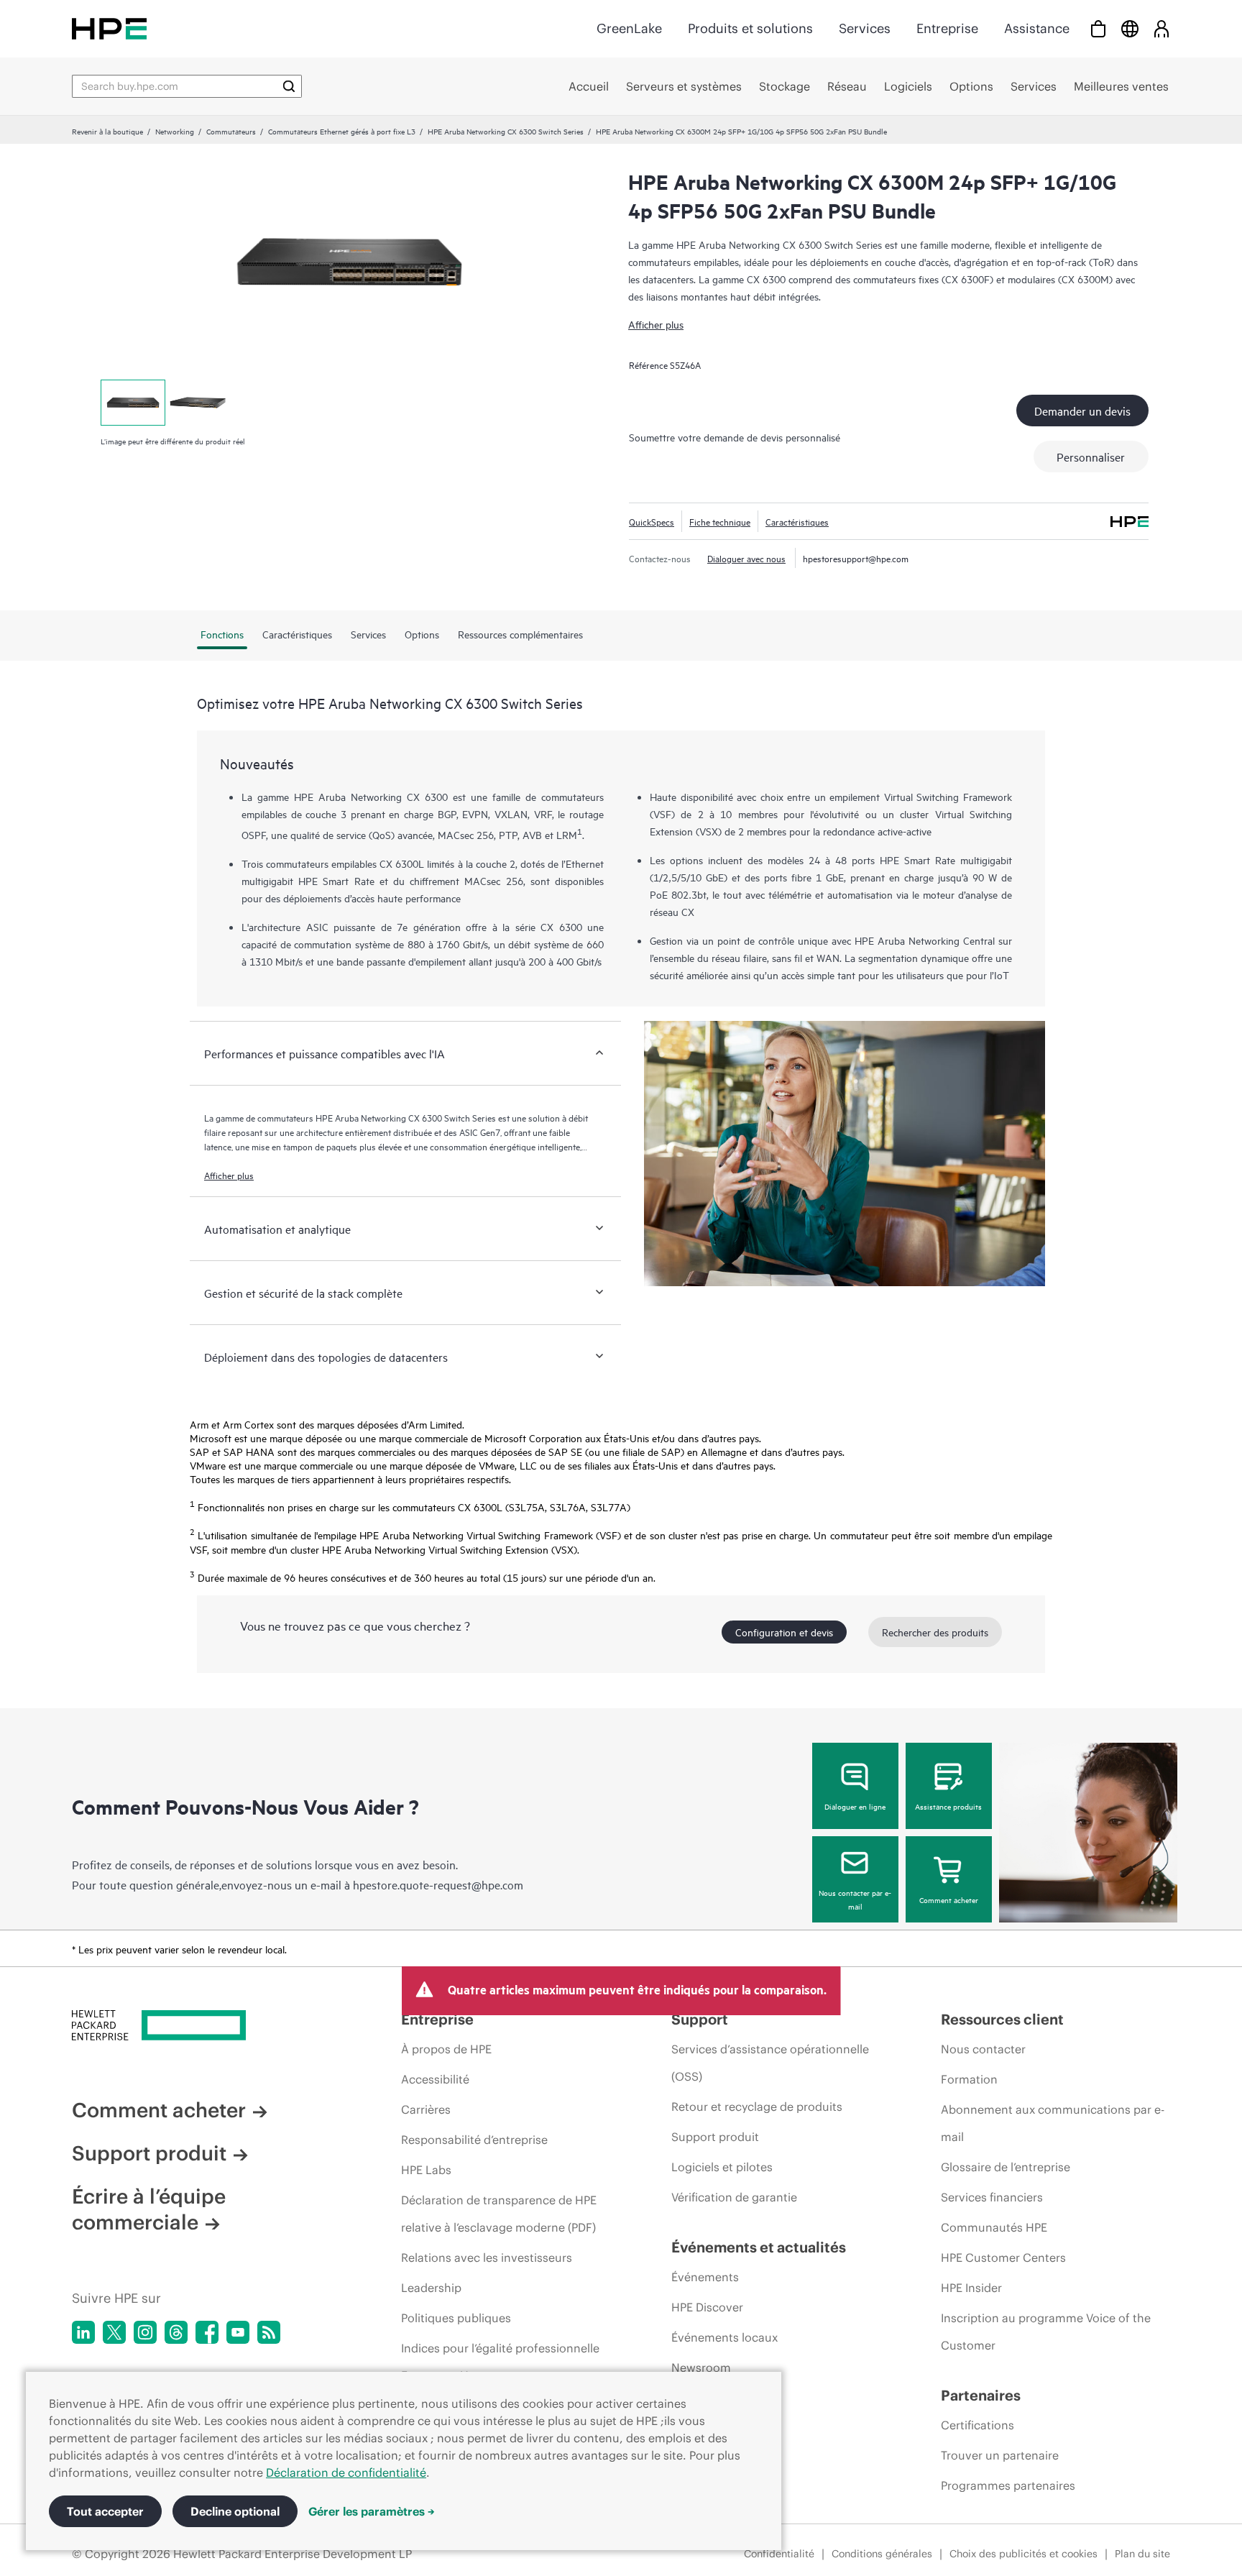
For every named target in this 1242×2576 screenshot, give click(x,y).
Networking (175, 131)
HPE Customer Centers (1003, 2258)
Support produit (149, 2153)
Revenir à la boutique (107, 131)
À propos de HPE (446, 2049)
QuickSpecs (652, 521)
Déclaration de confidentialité (346, 2472)
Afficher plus (656, 324)
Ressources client (1002, 2019)
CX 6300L (402, 863)
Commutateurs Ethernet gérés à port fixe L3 (342, 131)
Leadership (431, 2288)
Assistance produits (948, 1806)
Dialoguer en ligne (855, 1806)
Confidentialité (779, 2554)
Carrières (426, 2109)
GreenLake (629, 28)
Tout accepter (105, 2511)
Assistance (1037, 28)
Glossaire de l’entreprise (1006, 2167)
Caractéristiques (797, 521)
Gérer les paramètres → (372, 2511)
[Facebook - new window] (207, 2332)
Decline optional (235, 2511)
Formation (969, 2079)
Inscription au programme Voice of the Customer (1046, 2332)
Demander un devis (1082, 411)
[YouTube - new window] (238, 2332)
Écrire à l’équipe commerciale (149, 2209)
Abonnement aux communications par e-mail (1053, 2123)
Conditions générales (882, 2554)
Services (865, 28)
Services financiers (992, 2197)
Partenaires (981, 2395)
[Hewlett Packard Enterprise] (109, 28)
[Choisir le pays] (1130, 28)
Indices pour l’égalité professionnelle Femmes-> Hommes (500, 2362)
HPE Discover (707, 2307)
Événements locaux (724, 2337)
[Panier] (1098, 28)
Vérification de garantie (734, 2197)
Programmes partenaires (1008, 2485)
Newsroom (701, 2368)
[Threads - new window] (176, 2332)
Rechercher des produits (935, 1632)
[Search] (289, 86)
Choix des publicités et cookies (1023, 2554)
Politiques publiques (456, 2318)
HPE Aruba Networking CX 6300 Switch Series (506, 131)
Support (700, 2019)
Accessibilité (435, 2079)
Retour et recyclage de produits (757, 2107)
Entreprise (947, 28)
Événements (705, 2277)
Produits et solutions (750, 28)
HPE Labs (426, 2170)
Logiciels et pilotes (722, 2167)
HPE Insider (971, 2288)
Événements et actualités (759, 2247)
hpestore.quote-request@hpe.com (438, 1884)
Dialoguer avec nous (746, 558)
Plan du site (1142, 2554)
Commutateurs (231, 131)
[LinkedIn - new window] (83, 2332)
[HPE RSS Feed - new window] (269, 2332)
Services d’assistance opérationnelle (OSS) (770, 2063)
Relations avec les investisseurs (487, 2258)
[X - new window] (114, 2332)
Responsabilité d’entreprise (474, 2140)
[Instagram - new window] (145, 2332)
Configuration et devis (784, 1632)
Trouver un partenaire (1000, 2455)
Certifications (977, 2425)
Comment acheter (949, 1899)
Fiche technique (720, 521)
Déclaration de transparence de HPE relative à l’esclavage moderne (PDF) (499, 2214)
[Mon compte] (1161, 28)
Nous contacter (983, 2049)
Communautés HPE (994, 2227)
